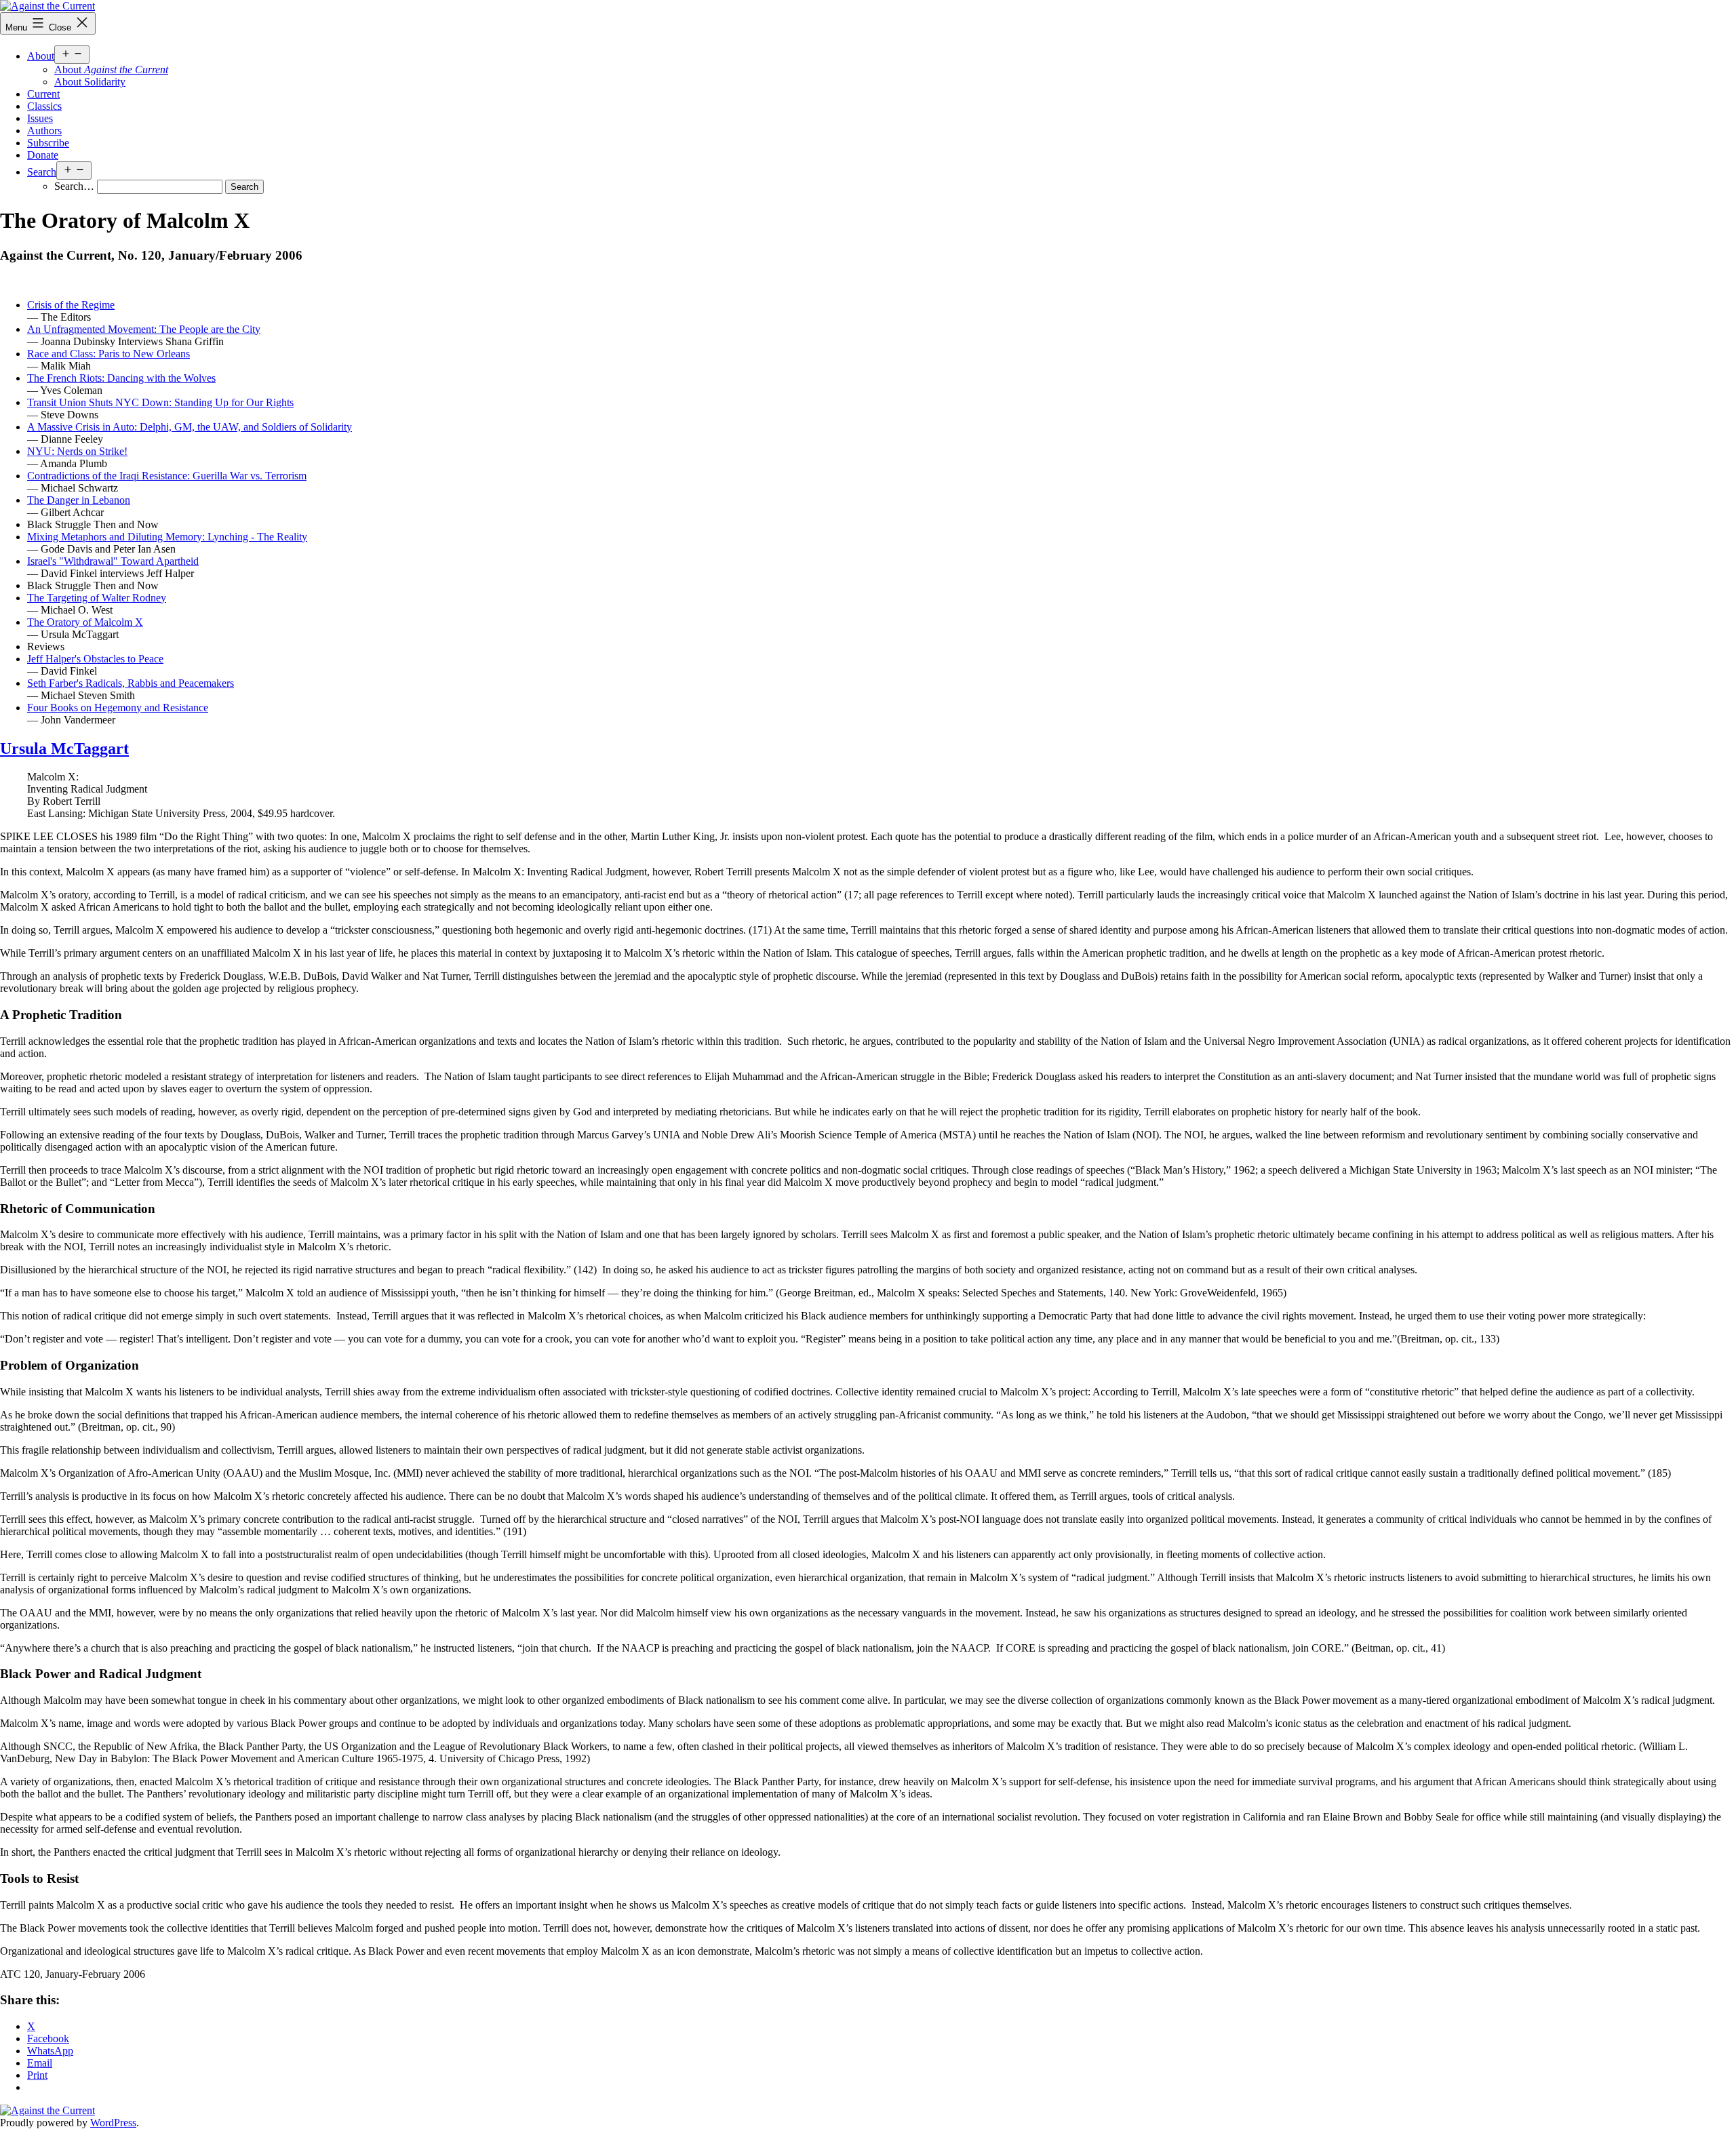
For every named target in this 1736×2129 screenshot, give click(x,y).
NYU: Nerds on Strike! (77, 451)
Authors (44, 131)
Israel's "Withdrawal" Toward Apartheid (113, 561)
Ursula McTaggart (64, 749)
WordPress (113, 2123)
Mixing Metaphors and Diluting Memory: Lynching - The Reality (167, 537)
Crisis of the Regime (71, 305)
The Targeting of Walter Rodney (97, 598)
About (41, 56)
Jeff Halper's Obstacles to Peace (95, 659)
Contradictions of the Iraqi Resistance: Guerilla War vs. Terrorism (167, 476)
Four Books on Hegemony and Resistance (118, 708)
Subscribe (48, 143)
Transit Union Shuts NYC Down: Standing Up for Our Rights (160, 402)
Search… (74, 186)
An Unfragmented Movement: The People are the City (144, 329)
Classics (44, 106)
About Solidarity (90, 82)
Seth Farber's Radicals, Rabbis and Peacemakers (131, 683)
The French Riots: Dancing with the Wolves (121, 378)
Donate (43, 155)
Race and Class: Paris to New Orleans (108, 354)
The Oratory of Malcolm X (85, 622)
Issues (40, 118)
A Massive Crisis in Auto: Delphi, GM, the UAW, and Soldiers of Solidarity (190, 427)
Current (43, 94)
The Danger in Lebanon (79, 500)
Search (42, 172)
